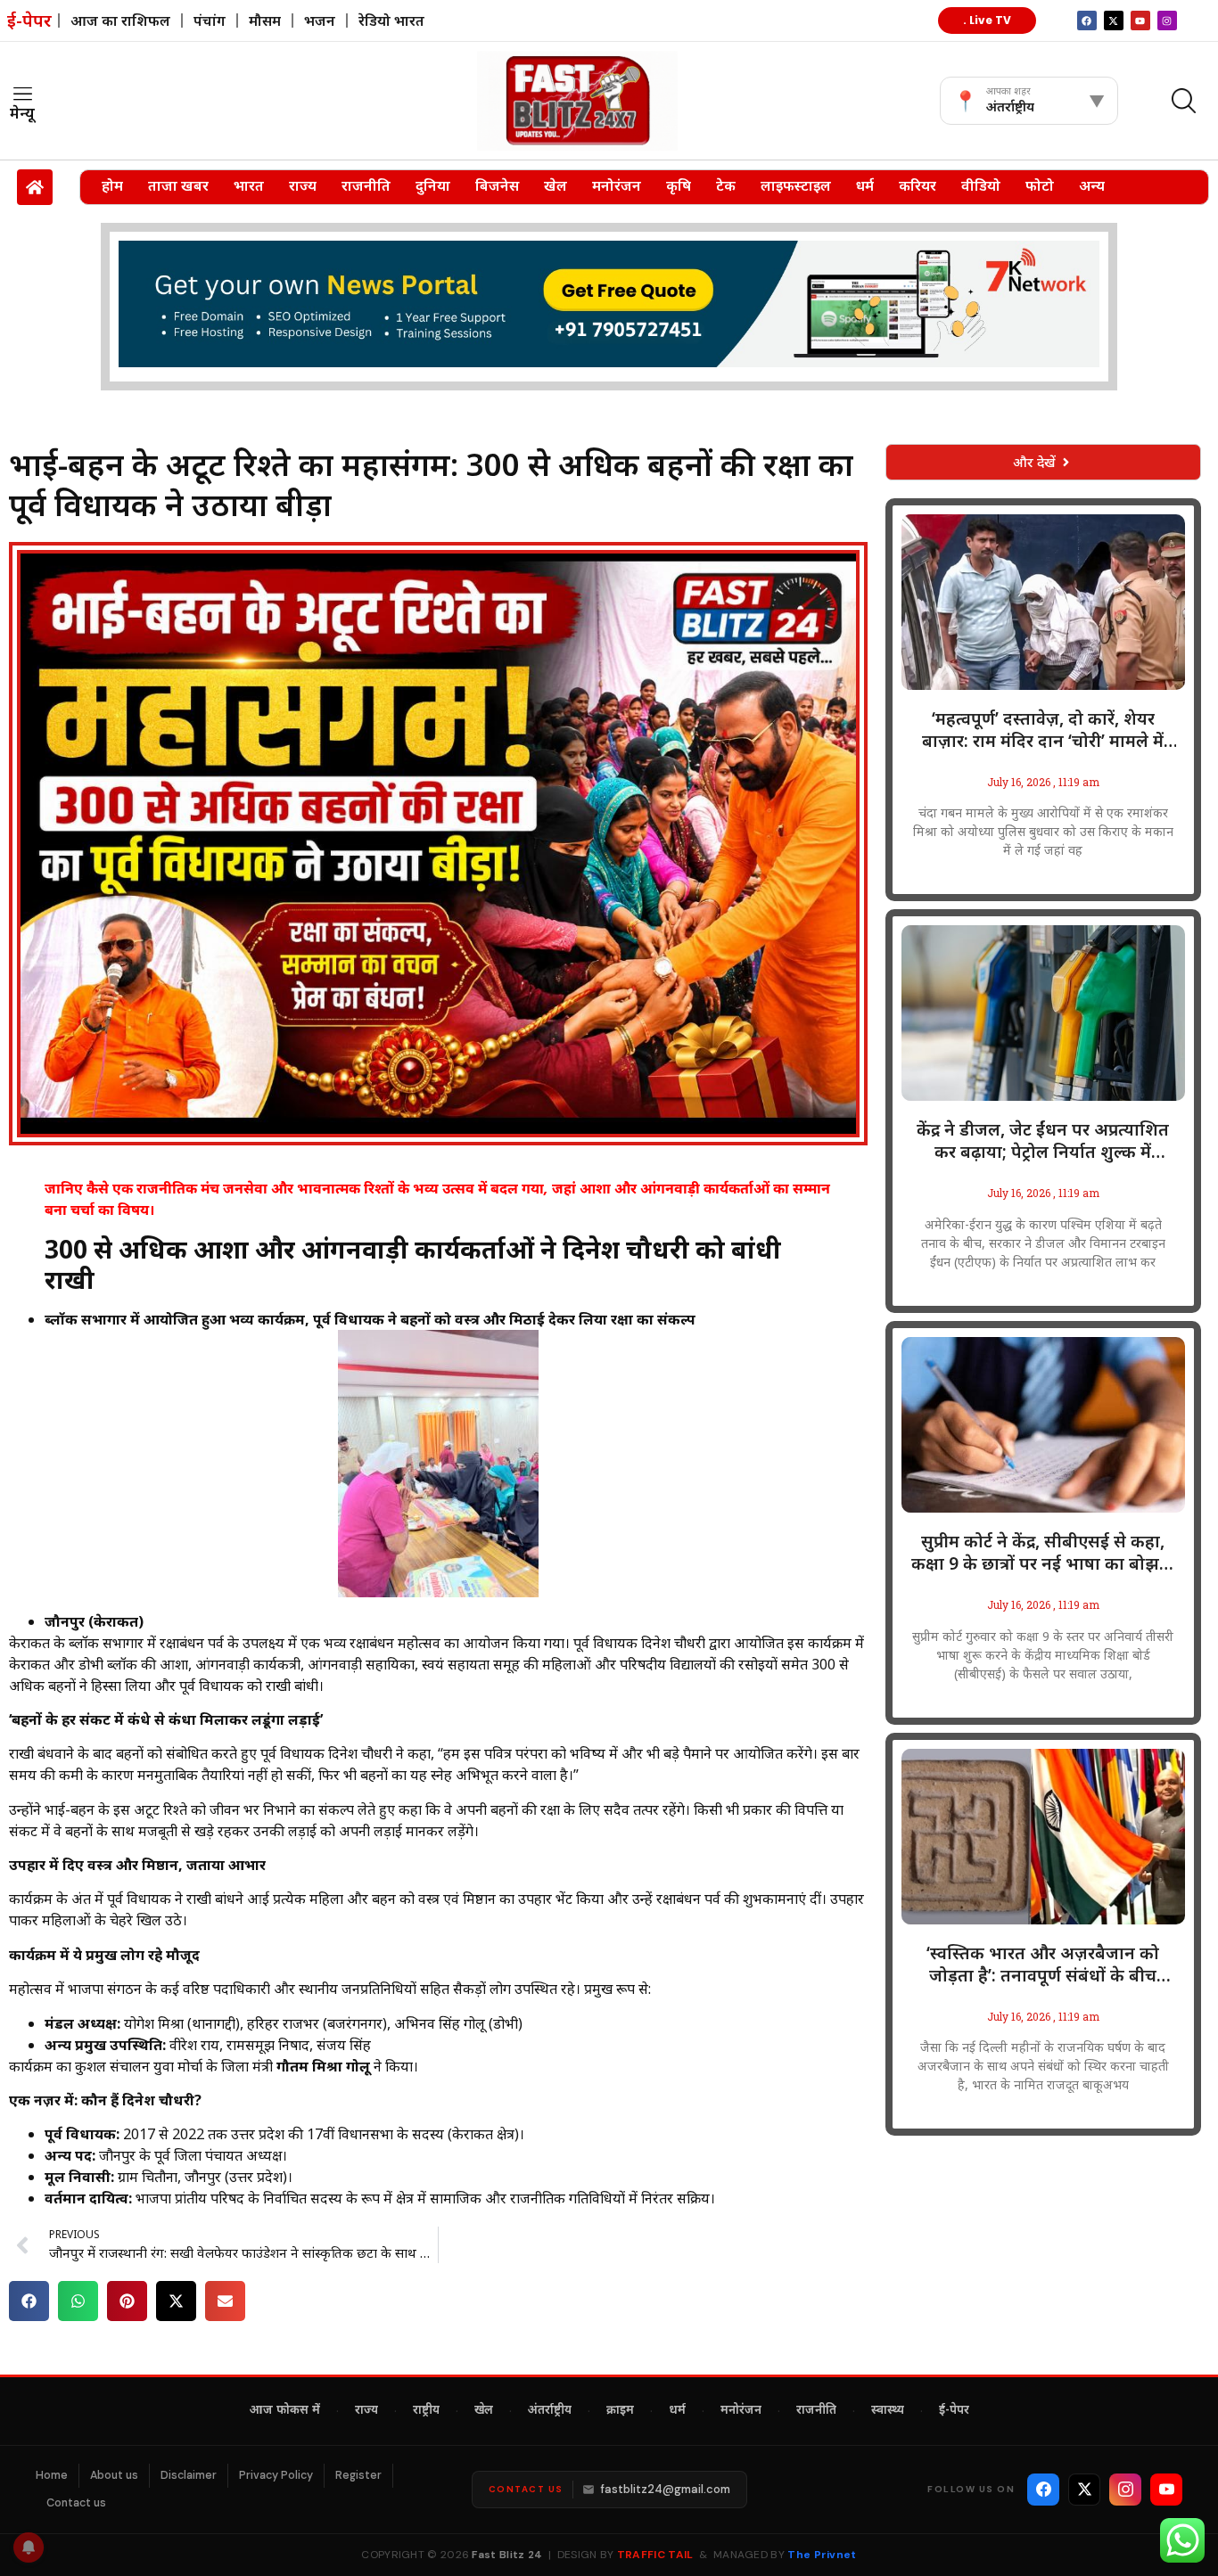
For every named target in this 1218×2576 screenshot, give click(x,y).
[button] (29, 2301)
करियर (918, 185)
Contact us (76, 2503)
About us (114, 2475)
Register (358, 2475)
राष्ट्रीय (426, 2411)
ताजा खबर (178, 185)
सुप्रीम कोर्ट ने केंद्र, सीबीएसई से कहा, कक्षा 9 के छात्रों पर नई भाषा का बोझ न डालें (1043, 1553)
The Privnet (822, 2555)
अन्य (1092, 185)
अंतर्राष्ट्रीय (550, 2411)
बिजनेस (497, 185)
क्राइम (620, 2411)
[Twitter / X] (1084, 2490)
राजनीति (366, 185)
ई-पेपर (954, 2411)
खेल (556, 185)
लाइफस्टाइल (796, 185)
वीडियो (981, 185)
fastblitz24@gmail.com (666, 2489)
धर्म (865, 185)
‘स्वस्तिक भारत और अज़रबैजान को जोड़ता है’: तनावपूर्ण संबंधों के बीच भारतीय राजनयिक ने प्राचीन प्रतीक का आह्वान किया (1043, 1965)
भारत (249, 185)
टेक (726, 185)
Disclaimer (189, 2475)
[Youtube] (1140, 21)
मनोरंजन (617, 185)
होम (112, 185)
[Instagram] (1167, 21)
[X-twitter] (1114, 21)
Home (52, 2475)
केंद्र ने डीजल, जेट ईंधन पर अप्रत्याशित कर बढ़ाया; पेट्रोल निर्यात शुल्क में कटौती (1043, 1141)
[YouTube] (1166, 2490)
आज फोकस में (285, 2411)
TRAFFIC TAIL (655, 2555)
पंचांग (210, 21)
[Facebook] (1043, 2490)
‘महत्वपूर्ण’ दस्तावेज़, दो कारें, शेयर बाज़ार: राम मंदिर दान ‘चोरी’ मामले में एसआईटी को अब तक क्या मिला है (1043, 730)
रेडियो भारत (391, 21)
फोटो (1040, 185)
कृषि (679, 185)
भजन (320, 21)
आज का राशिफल (120, 21)
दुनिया (433, 185)
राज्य (303, 185)
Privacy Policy (276, 2475)
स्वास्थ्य (888, 2411)
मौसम (265, 21)
